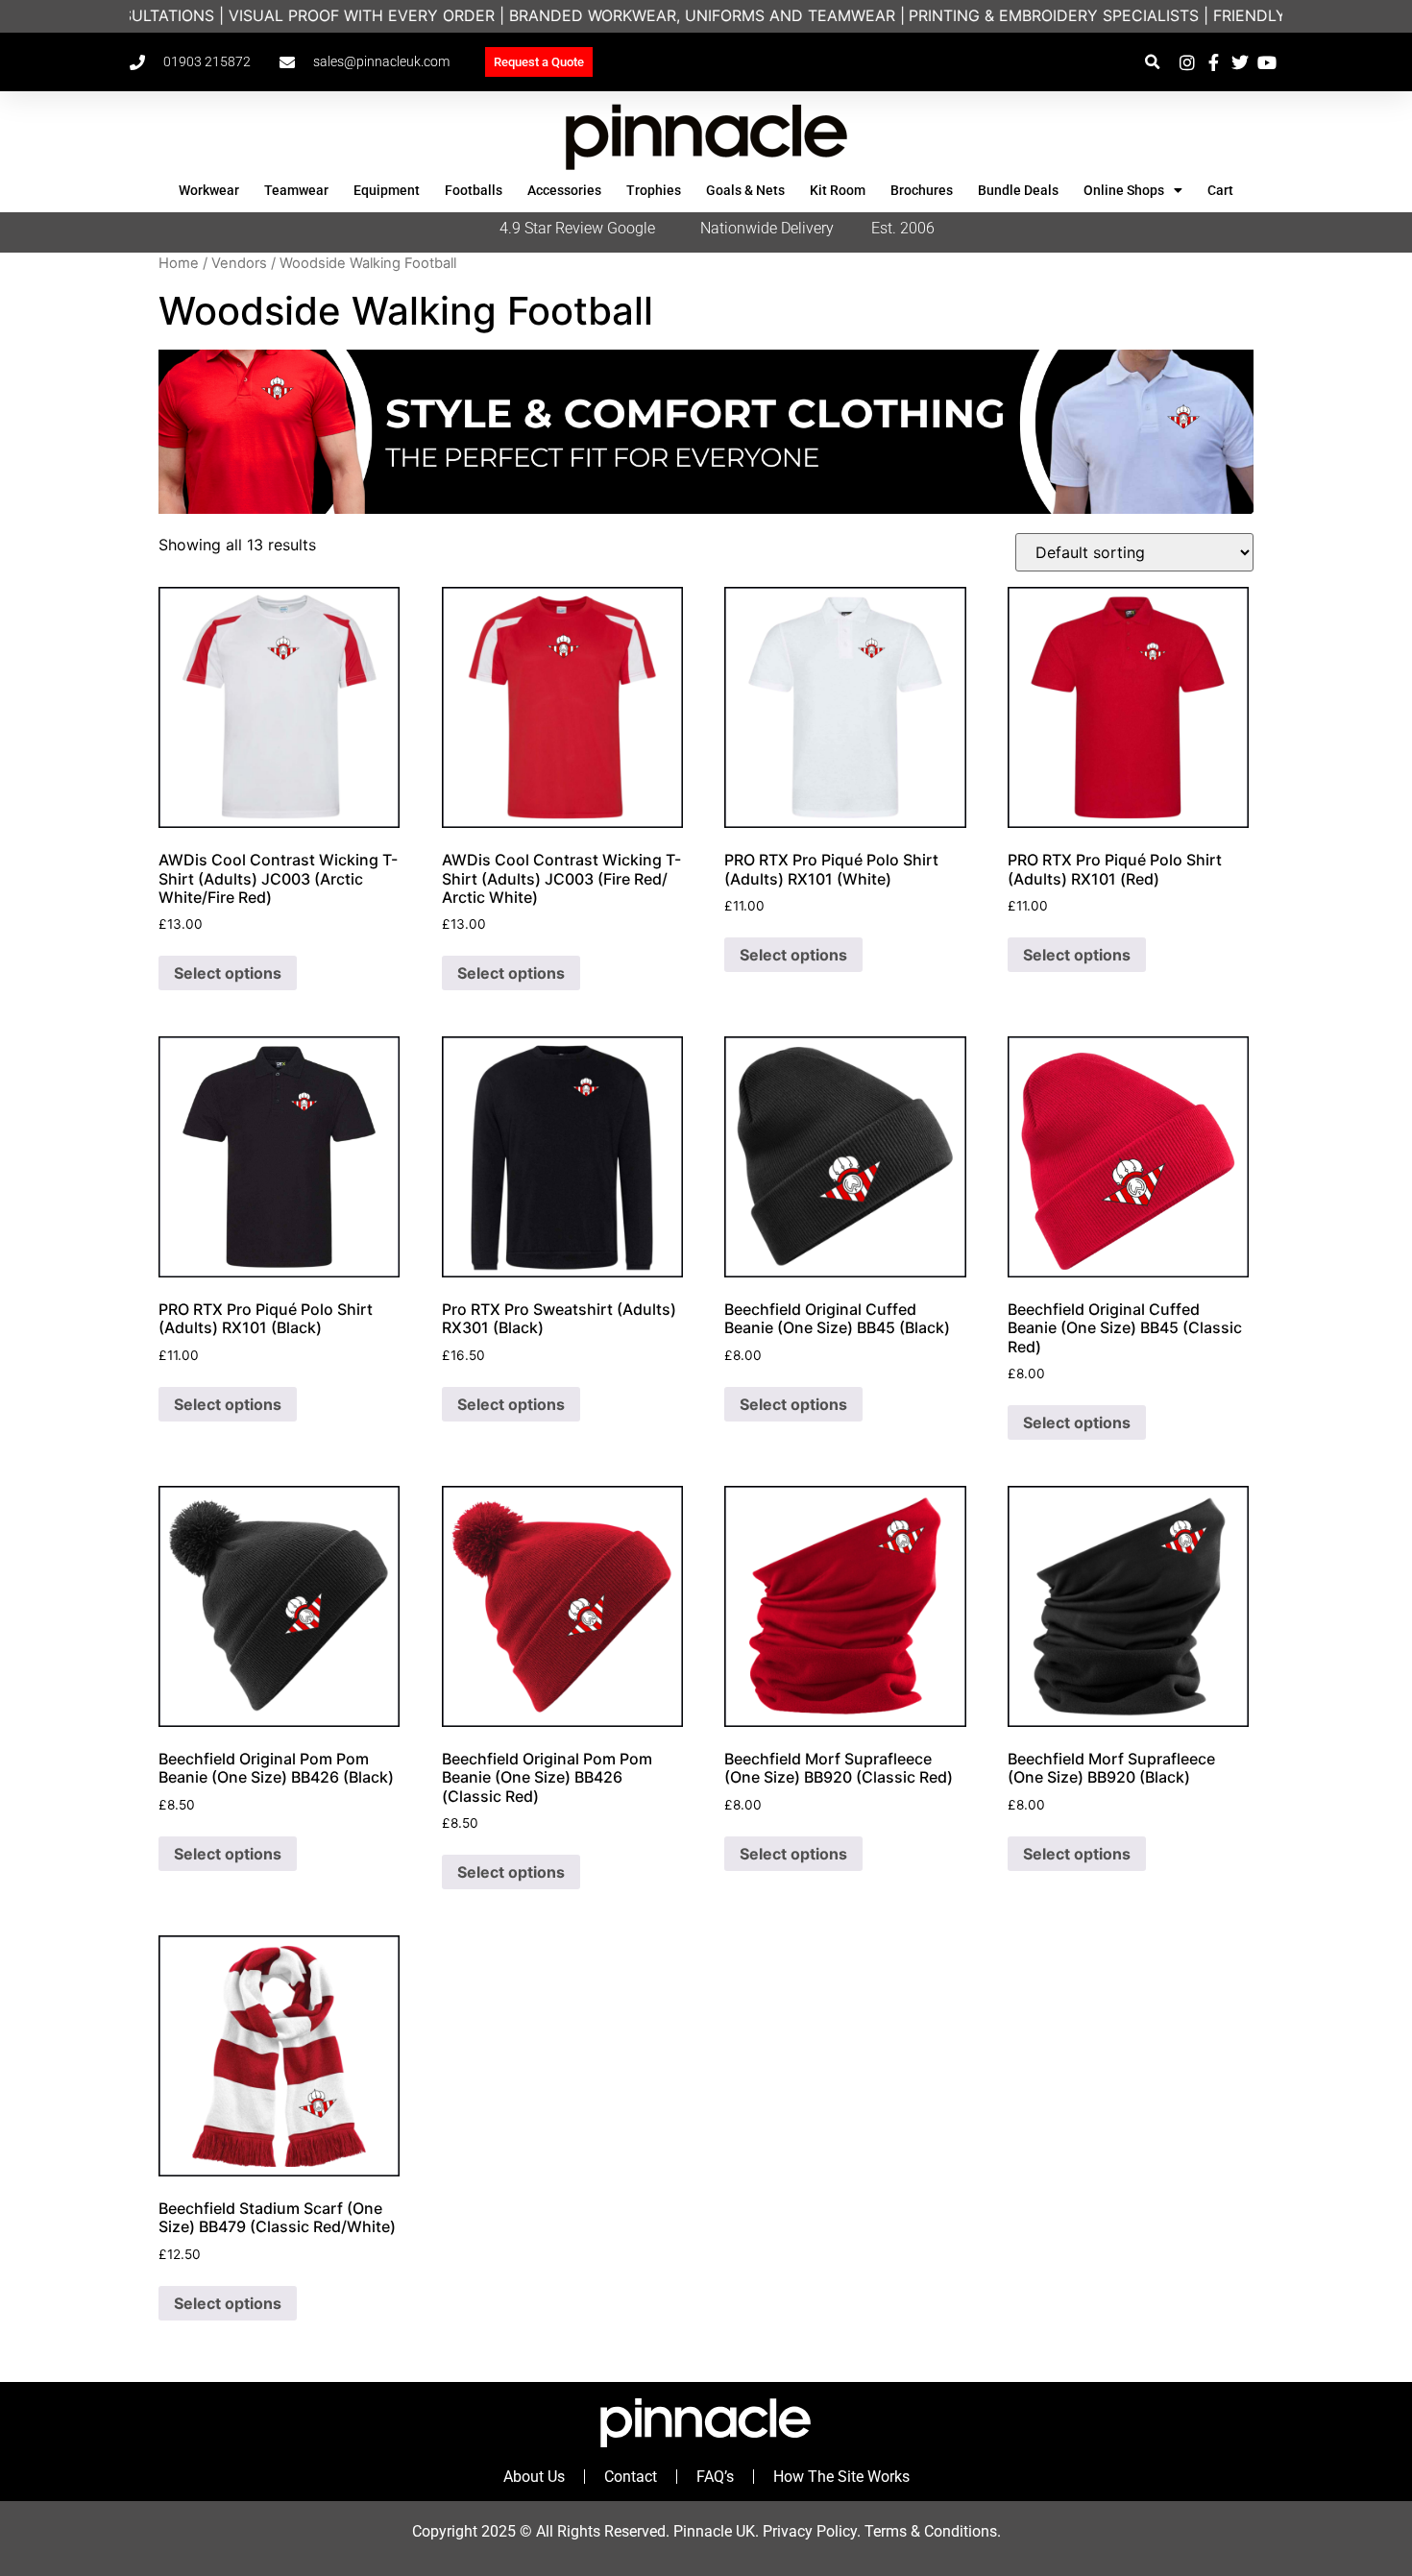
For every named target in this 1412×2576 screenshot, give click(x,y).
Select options (228, 973)
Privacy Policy (810, 2531)
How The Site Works (841, 2477)
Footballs (474, 190)
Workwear (209, 190)
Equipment (387, 190)
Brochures (922, 190)
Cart (1220, 190)
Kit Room (838, 190)
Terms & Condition (927, 2531)
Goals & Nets (745, 190)
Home (179, 263)
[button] (1152, 62)
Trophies (654, 190)
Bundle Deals (1018, 190)
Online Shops (1124, 190)
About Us (534, 2477)
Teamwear (296, 190)
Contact (631, 2477)
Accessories (564, 190)
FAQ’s (715, 2477)
